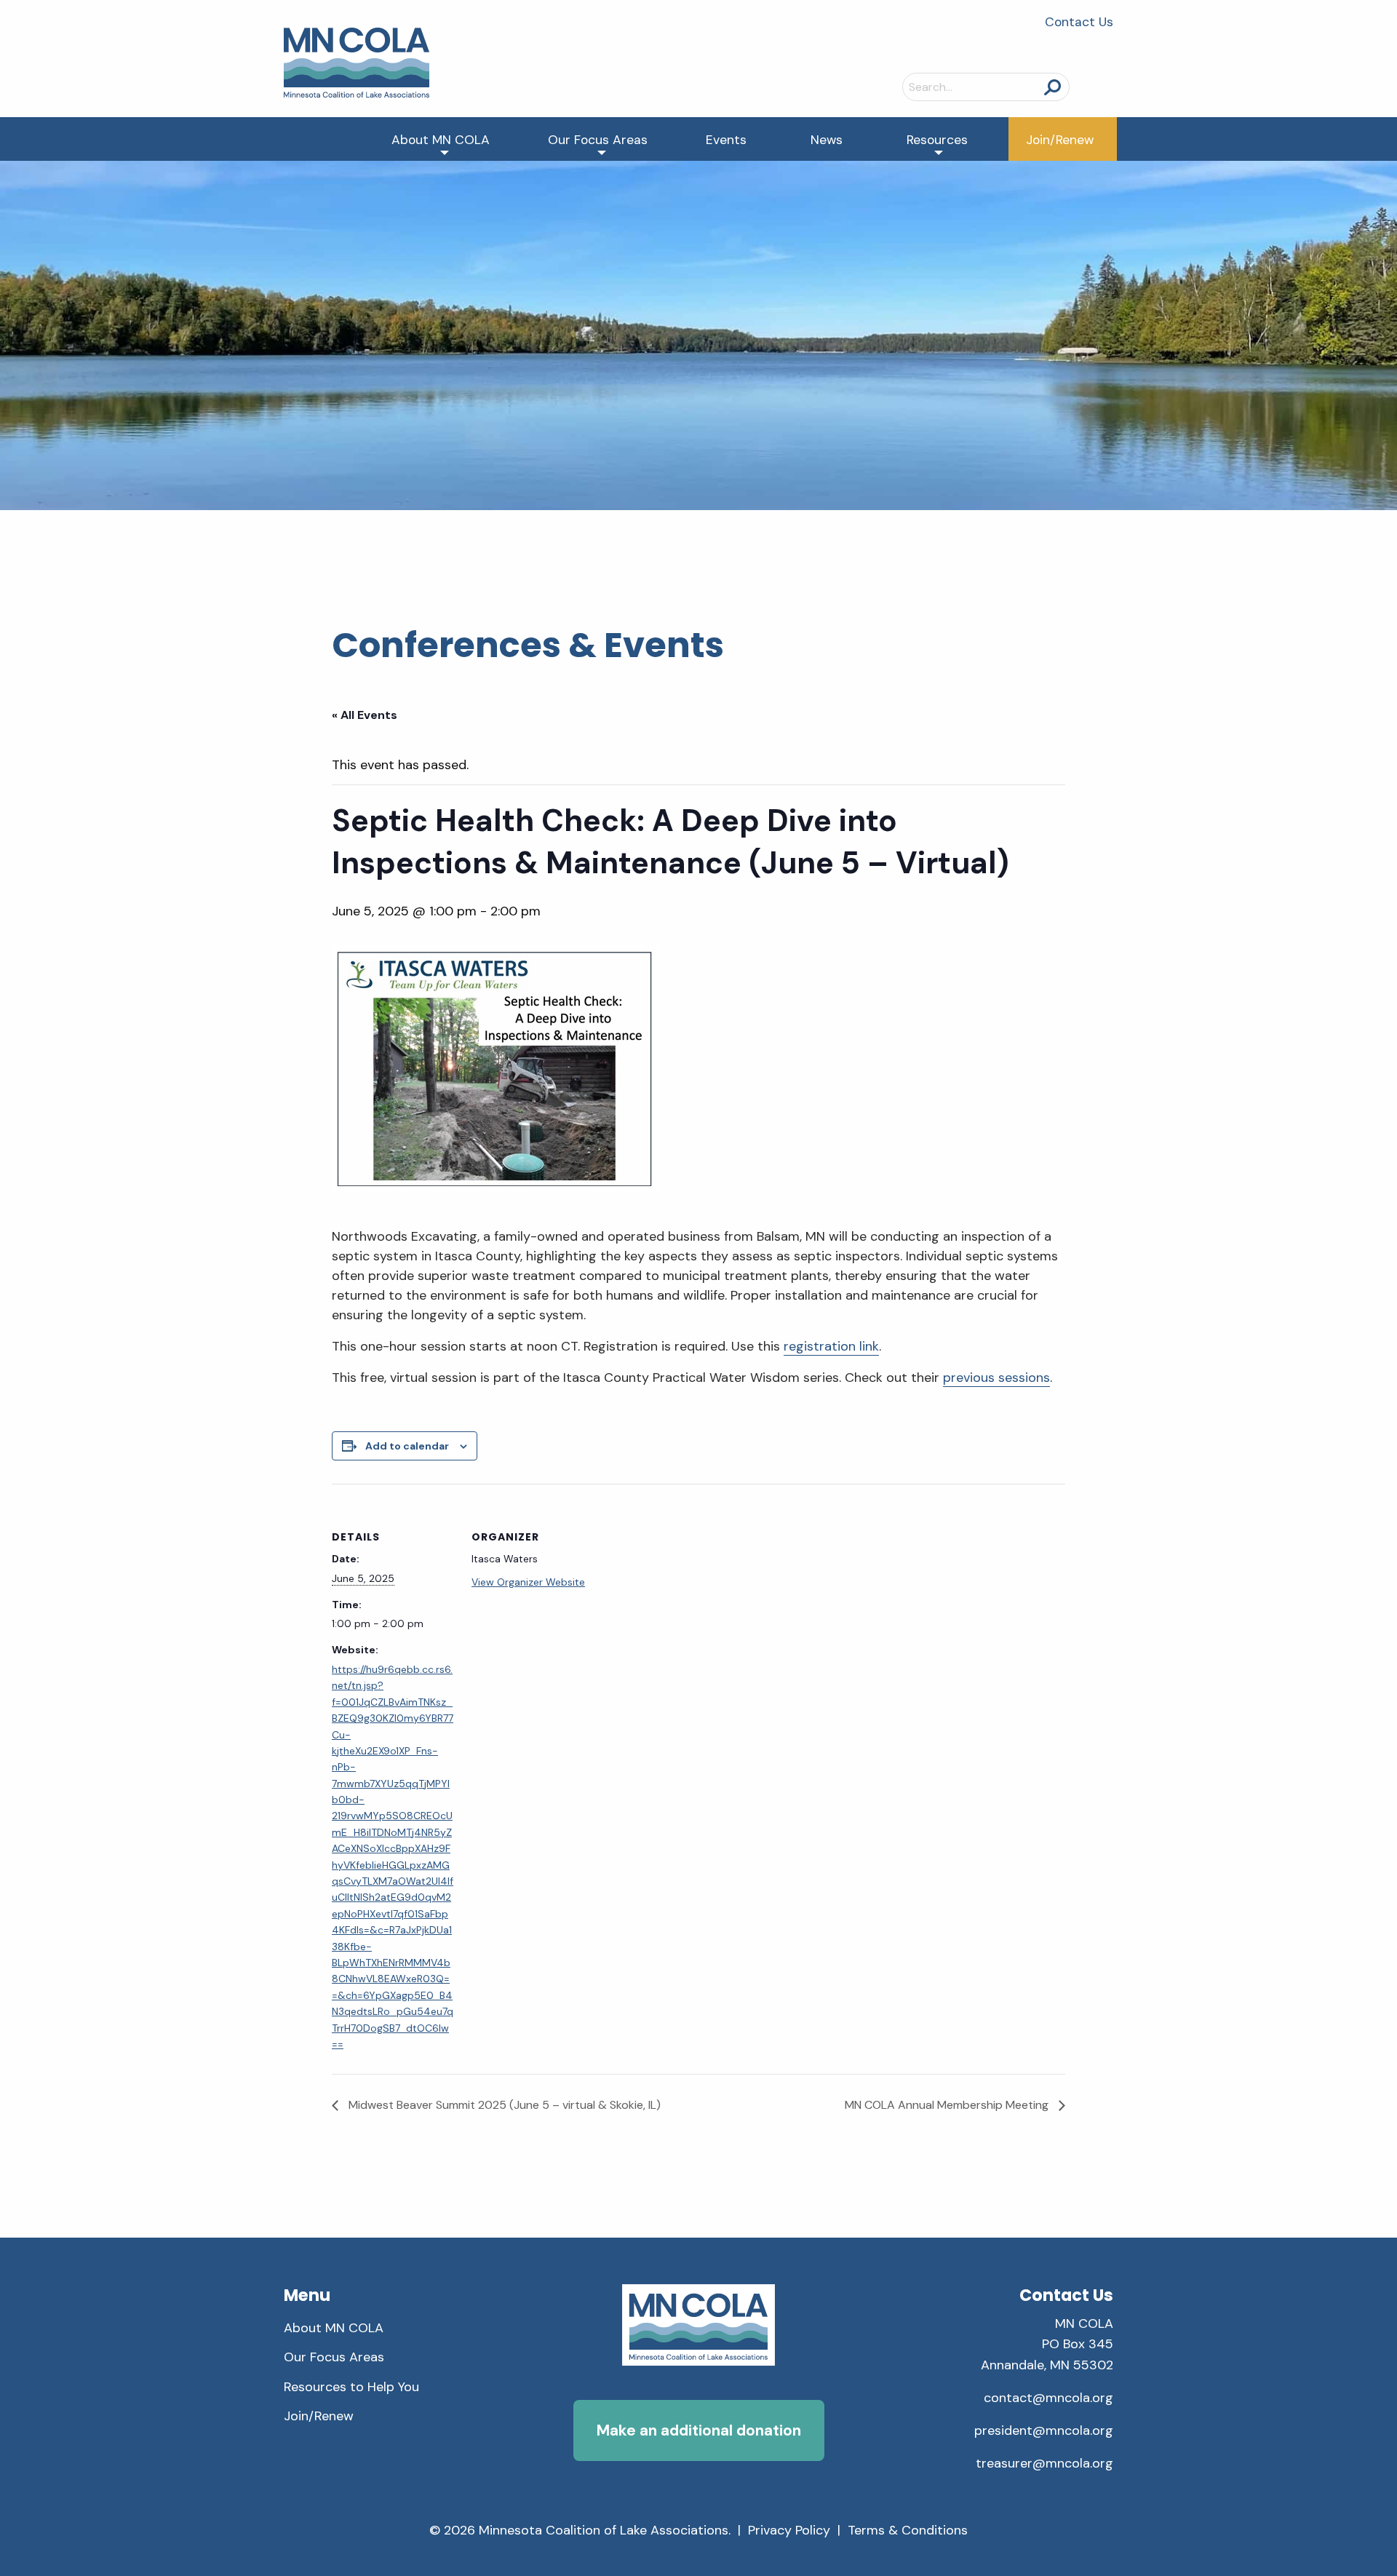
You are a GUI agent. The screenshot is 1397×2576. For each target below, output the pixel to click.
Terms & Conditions (908, 2530)
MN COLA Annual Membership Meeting (948, 2105)
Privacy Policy (789, 2530)
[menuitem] (441, 139)
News (827, 140)
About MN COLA (441, 140)
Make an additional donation (699, 2430)
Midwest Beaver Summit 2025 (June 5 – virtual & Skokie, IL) (503, 2105)
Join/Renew (1060, 140)
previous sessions (996, 1378)
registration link (831, 1346)
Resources (937, 140)
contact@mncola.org (1048, 2398)
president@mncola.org (1044, 2430)
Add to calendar (407, 1446)
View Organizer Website (528, 1582)
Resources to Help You (351, 2387)
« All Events (365, 715)
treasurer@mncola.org (1044, 2463)
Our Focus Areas (598, 140)
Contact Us (1079, 22)
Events (726, 140)
